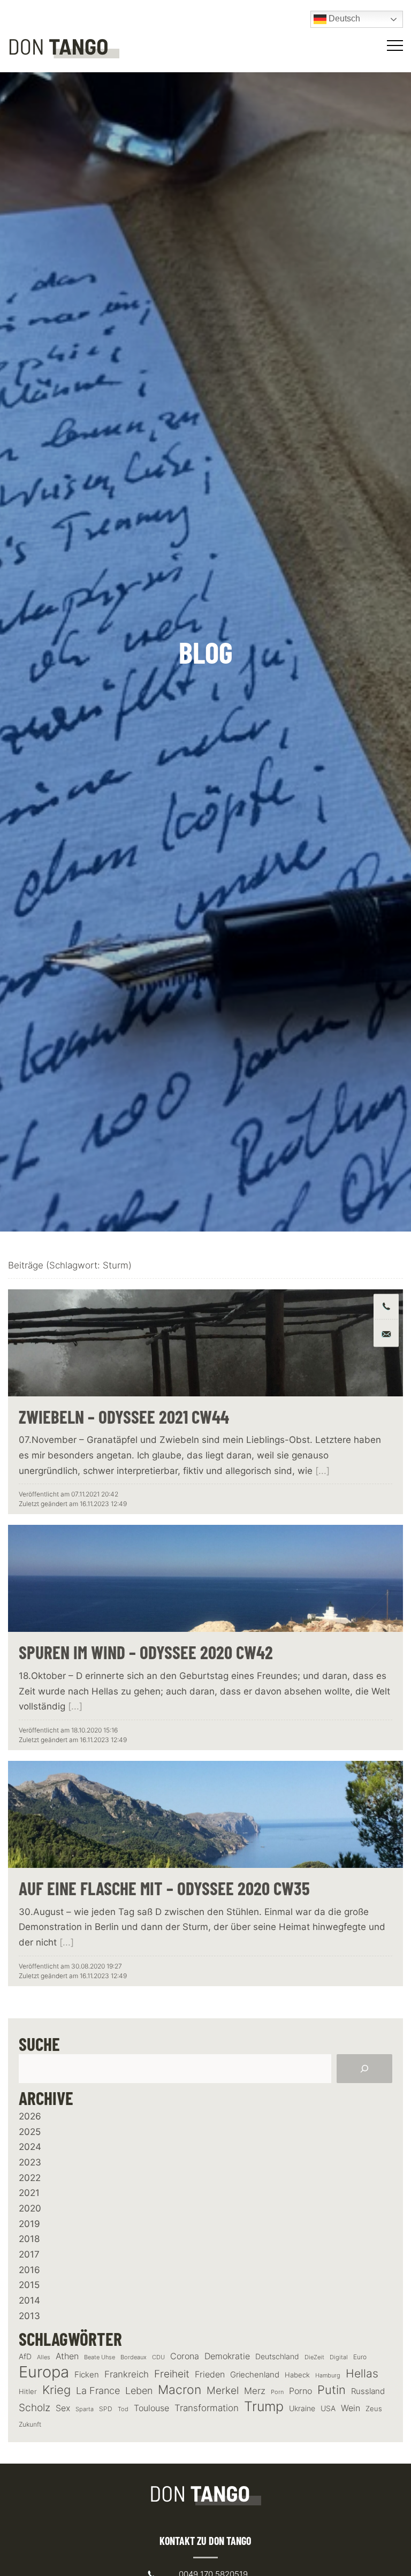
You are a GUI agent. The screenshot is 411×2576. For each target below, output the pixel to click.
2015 (29, 2285)
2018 (29, 2239)
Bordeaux (134, 2357)
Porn (277, 2392)
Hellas (362, 2373)
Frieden (210, 2374)
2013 (29, 2316)
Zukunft (30, 2424)
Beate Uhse (100, 2357)
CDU (158, 2357)
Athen (67, 2356)
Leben (139, 2391)
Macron (180, 2390)
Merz (255, 2391)
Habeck (297, 2375)
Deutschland (277, 2356)
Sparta (85, 2409)
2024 (30, 2147)
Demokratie (227, 2356)
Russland (368, 2391)
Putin (332, 2390)
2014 (29, 2300)
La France (98, 2390)
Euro (360, 2357)
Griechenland (255, 2375)
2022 (30, 2178)
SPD (106, 2409)
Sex (63, 2408)
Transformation (207, 2408)
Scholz (35, 2407)
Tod (123, 2409)
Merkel (223, 2390)
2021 (29, 2193)
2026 (30, 2116)
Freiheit (172, 2374)
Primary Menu (397, 45)
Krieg (56, 2390)
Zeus (374, 2409)
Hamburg (328, 2376)
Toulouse (151, 2408)
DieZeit (314, 2357)
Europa (44, 2372)
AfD (25, 2356)
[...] (322, 1471)
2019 (29, 2224)
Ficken (87, 2375)
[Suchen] (364, 2069)
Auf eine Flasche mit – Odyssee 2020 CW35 (164, 1888)
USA (328, 2408)
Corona (185, 2356)
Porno (300, 2391)
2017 (29, 2254)
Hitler (28, 2392)
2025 (30, 2132)
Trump (264, 2407)
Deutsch (343, 18)
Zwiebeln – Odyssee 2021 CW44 (124, 1417)
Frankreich (127, 2374)
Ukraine (302, 2408)
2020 (30, 2208)
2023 (30, 2162)
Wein (351, 2408)
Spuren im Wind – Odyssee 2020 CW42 (146, 1652)
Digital (339, 2357)
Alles (44, 2357)
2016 (29, 2270)
